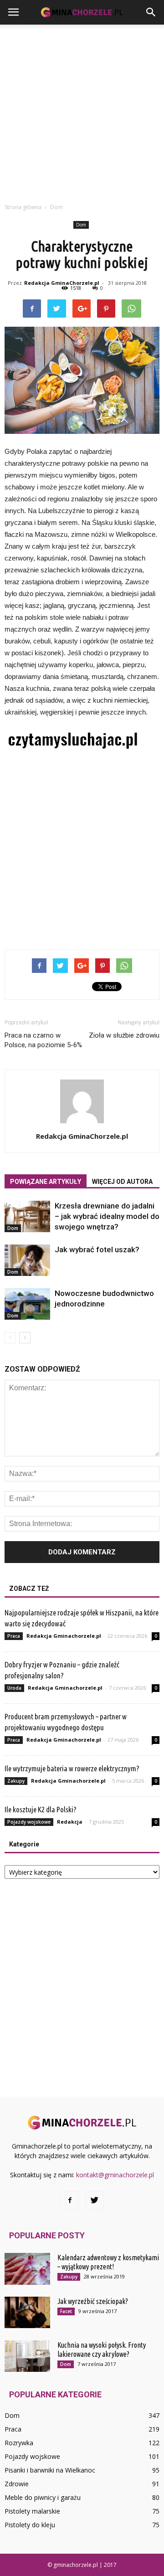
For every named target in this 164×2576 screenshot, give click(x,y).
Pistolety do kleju (30, 2525)
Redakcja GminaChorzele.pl (62, 283)
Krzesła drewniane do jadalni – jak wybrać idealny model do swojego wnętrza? (107, 1216)
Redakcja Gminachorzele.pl (64, 1636)
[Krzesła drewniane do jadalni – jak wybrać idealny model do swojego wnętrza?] (27, 1216)
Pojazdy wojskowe (29, 1822)
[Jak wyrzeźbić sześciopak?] (27, 2312)
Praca (14, 1636)
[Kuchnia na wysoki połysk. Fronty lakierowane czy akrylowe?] (27, 2356)
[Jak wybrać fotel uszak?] (27, 1260)
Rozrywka (19, 2443)
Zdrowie (17, 2484)
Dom (81, 225)
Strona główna (23, 207)
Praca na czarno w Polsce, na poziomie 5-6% (43, 1040)
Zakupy (16, 1781)
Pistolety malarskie (32, 2511)
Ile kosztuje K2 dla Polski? (41, 1809)
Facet (66, 2311)
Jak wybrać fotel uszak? (97, 1249)
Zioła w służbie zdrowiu (124, 1035)
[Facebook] (70, 2201)
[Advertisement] (82, 111)
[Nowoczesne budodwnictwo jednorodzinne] (27, 1304)
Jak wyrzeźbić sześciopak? (93, 2301)
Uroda (14, 1688)
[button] (151, 12)
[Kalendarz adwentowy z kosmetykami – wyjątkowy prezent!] (27, 2269)
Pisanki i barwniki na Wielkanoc (50, 2470)
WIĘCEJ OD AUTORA (122, 1182)
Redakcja (70, 1822)
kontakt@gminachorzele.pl (115, 2175)
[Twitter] (94, 2201)
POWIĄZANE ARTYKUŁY (46, 1182)
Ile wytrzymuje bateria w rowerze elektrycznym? (72, 1768)
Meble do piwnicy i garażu (43, 2497)
